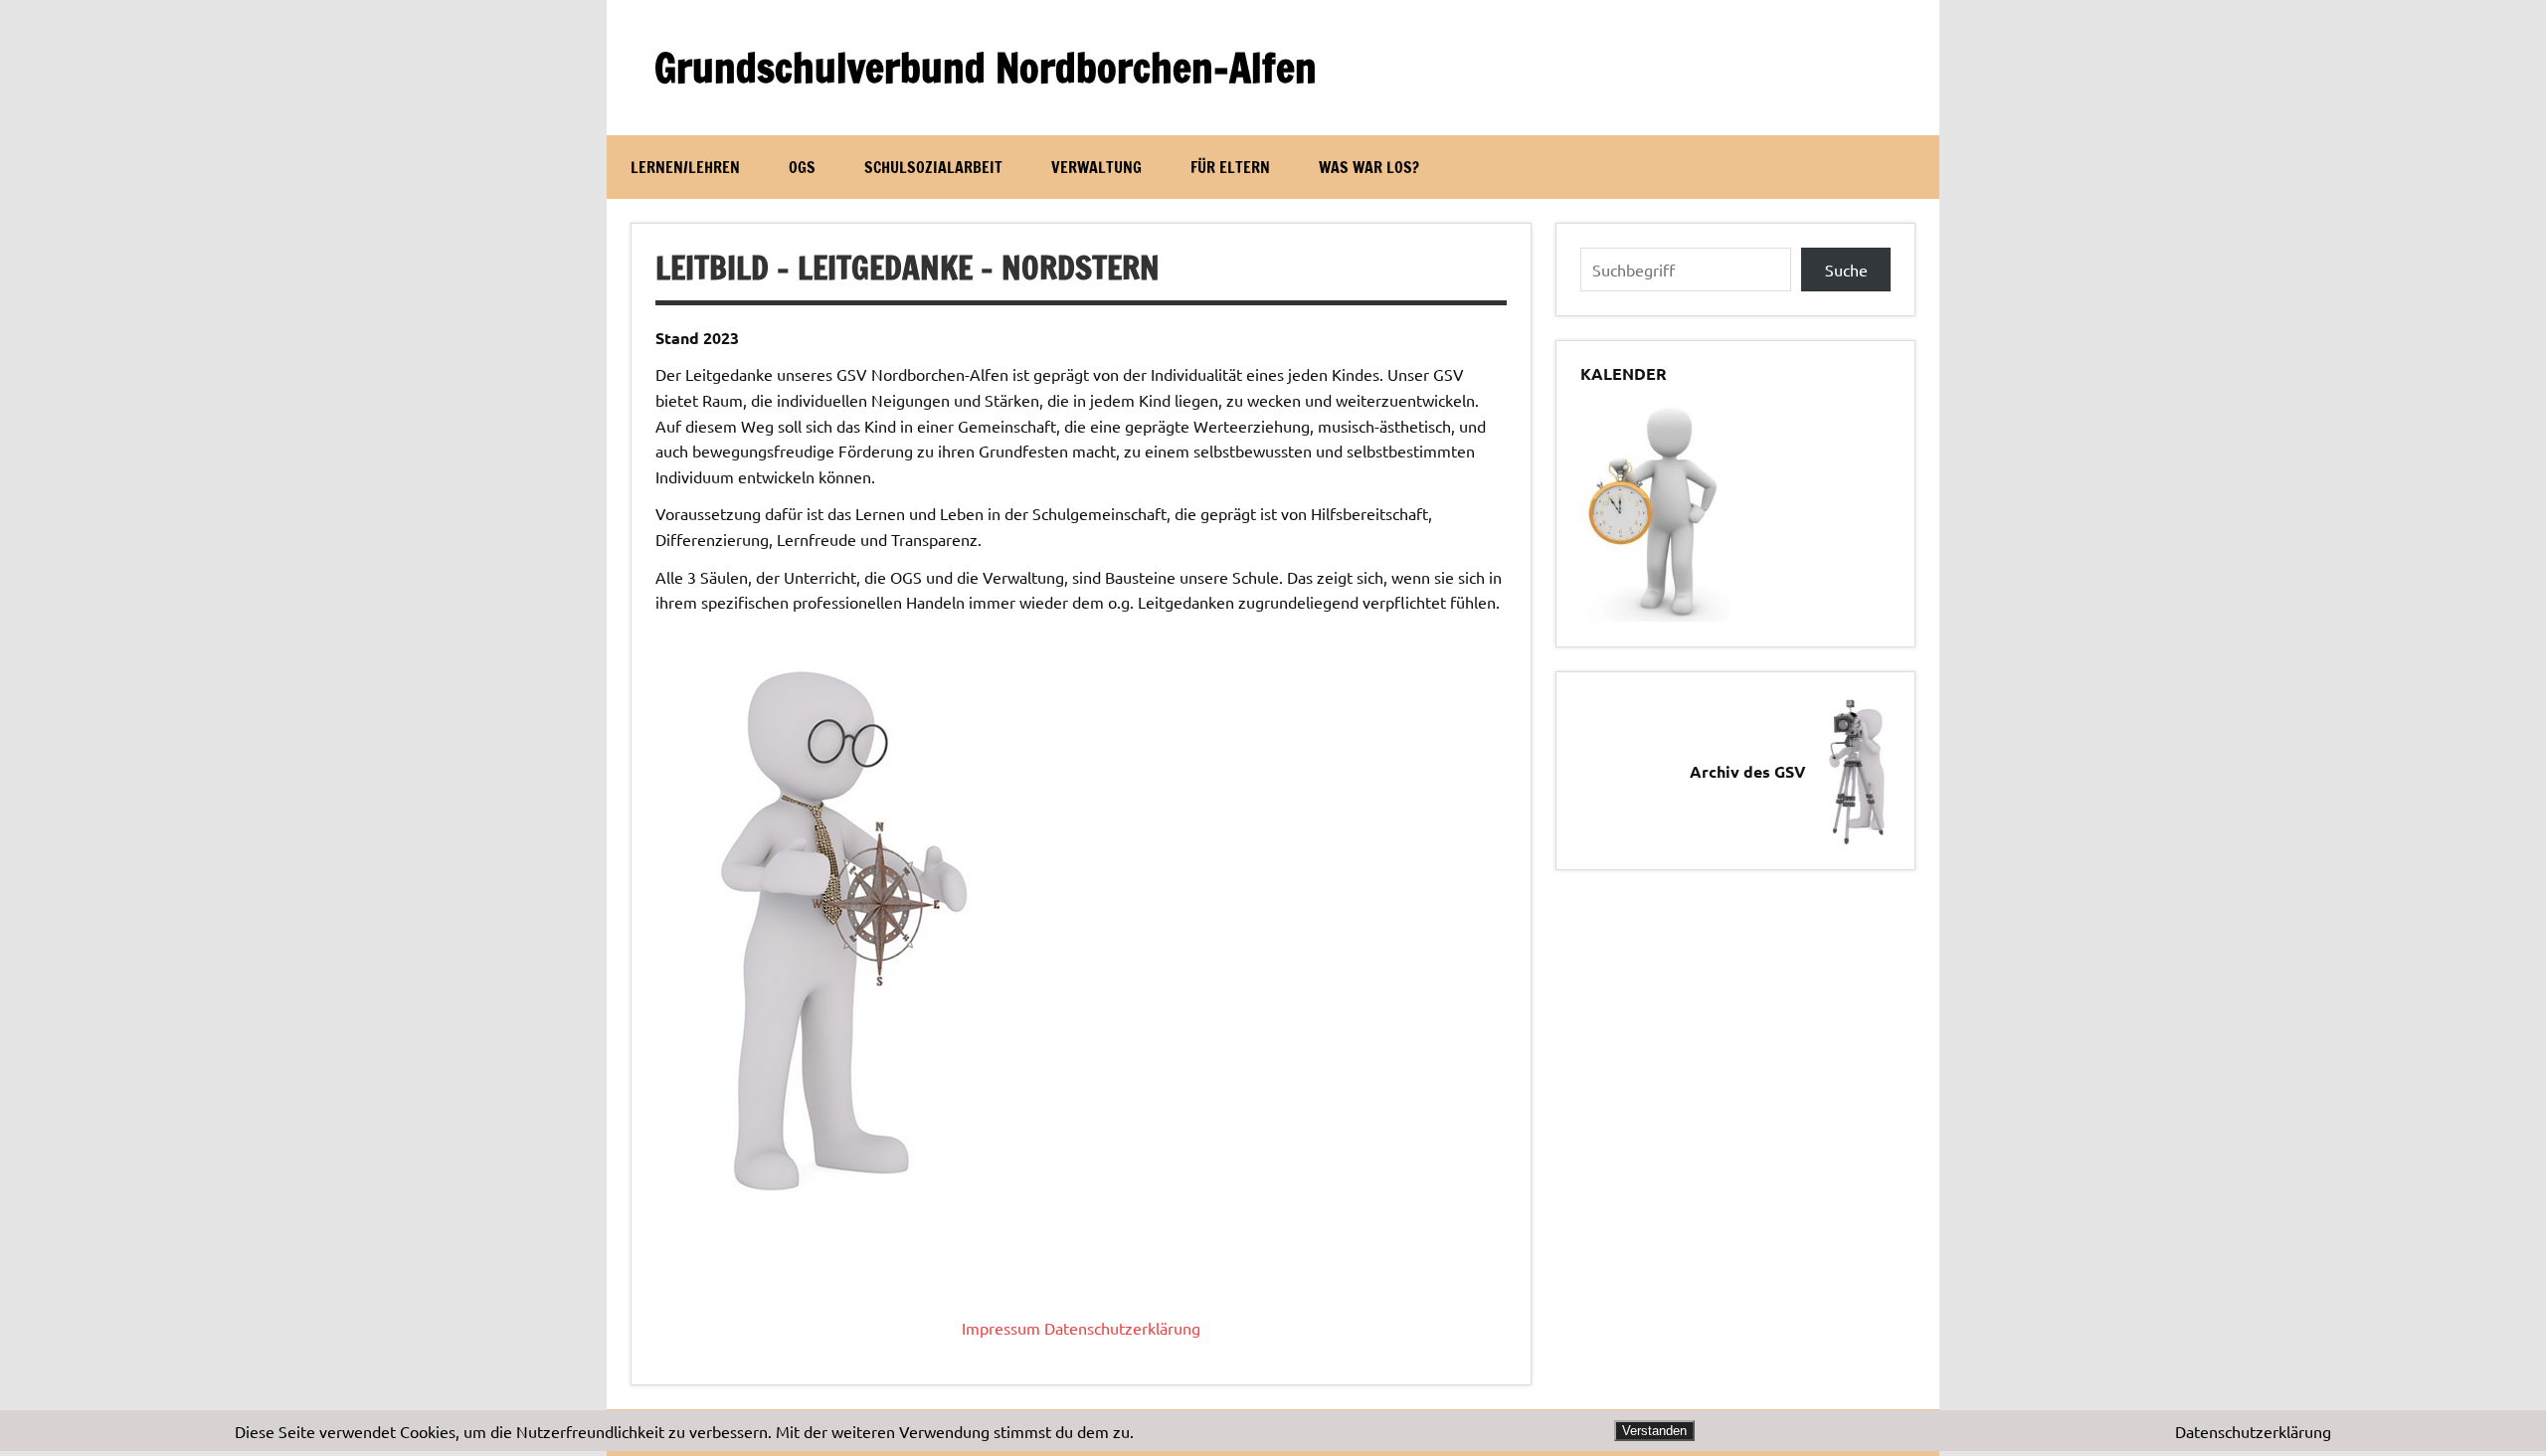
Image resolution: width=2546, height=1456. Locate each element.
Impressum (1001, 1328)
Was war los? (1369, 167)
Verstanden (1654, 1431)
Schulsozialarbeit (933, 167)
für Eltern (1230, 167)
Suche (1846, 270)
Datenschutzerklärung (1122, 1328)
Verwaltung (1096, 167)
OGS (802, 167)
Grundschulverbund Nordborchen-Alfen (986, 67)
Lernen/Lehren (685, 167)
